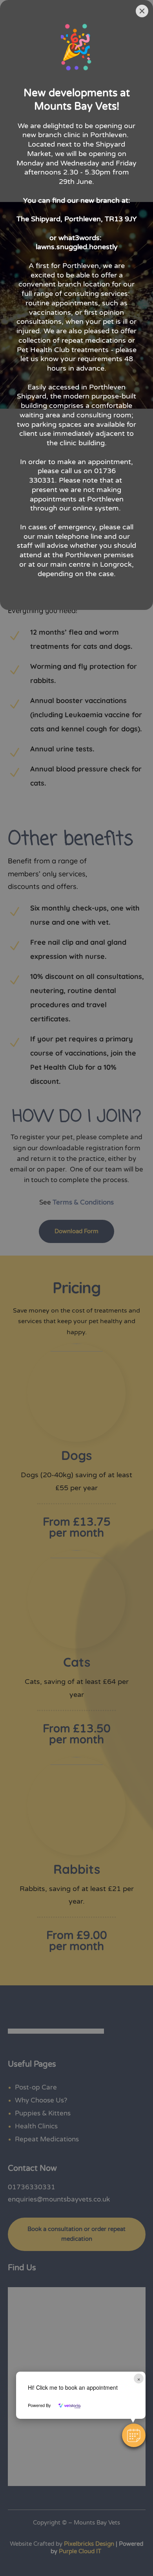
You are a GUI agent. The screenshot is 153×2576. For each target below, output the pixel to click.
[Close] (142, 11)
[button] (134, 2435)
